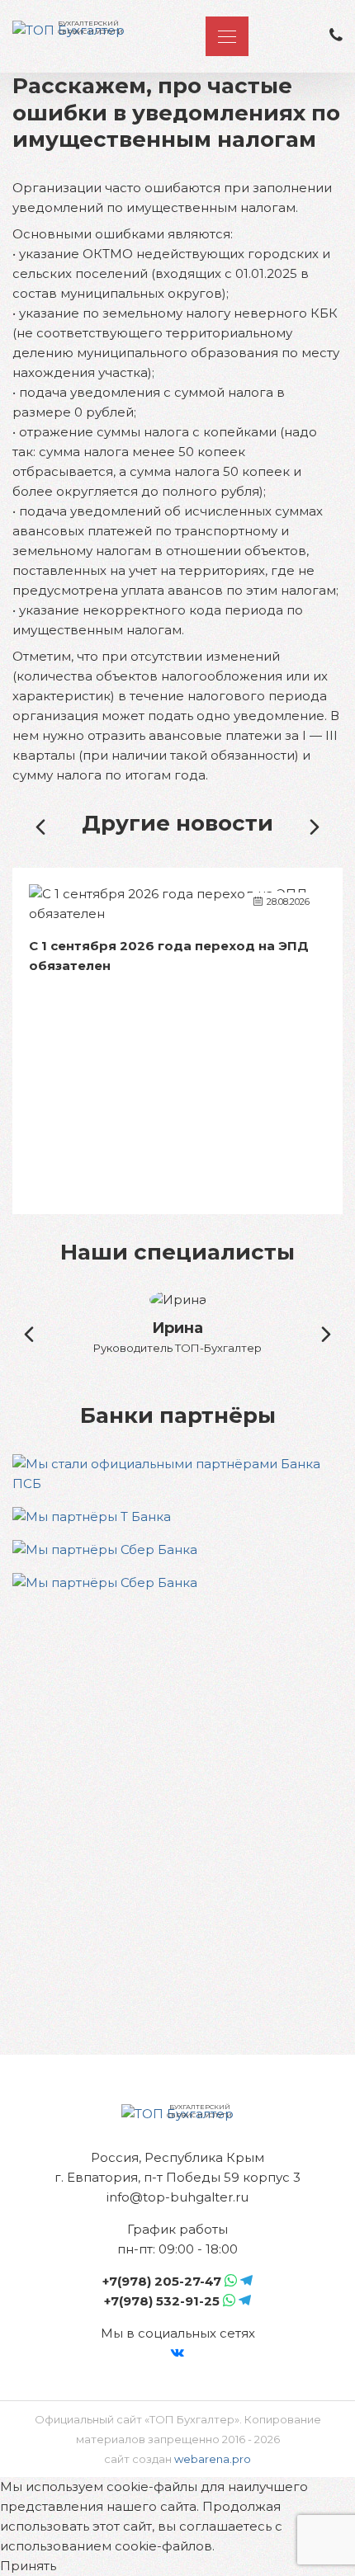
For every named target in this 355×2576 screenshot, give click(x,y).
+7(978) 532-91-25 (162, 2301)
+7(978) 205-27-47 (162, 2281)
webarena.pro (213, 2459)
